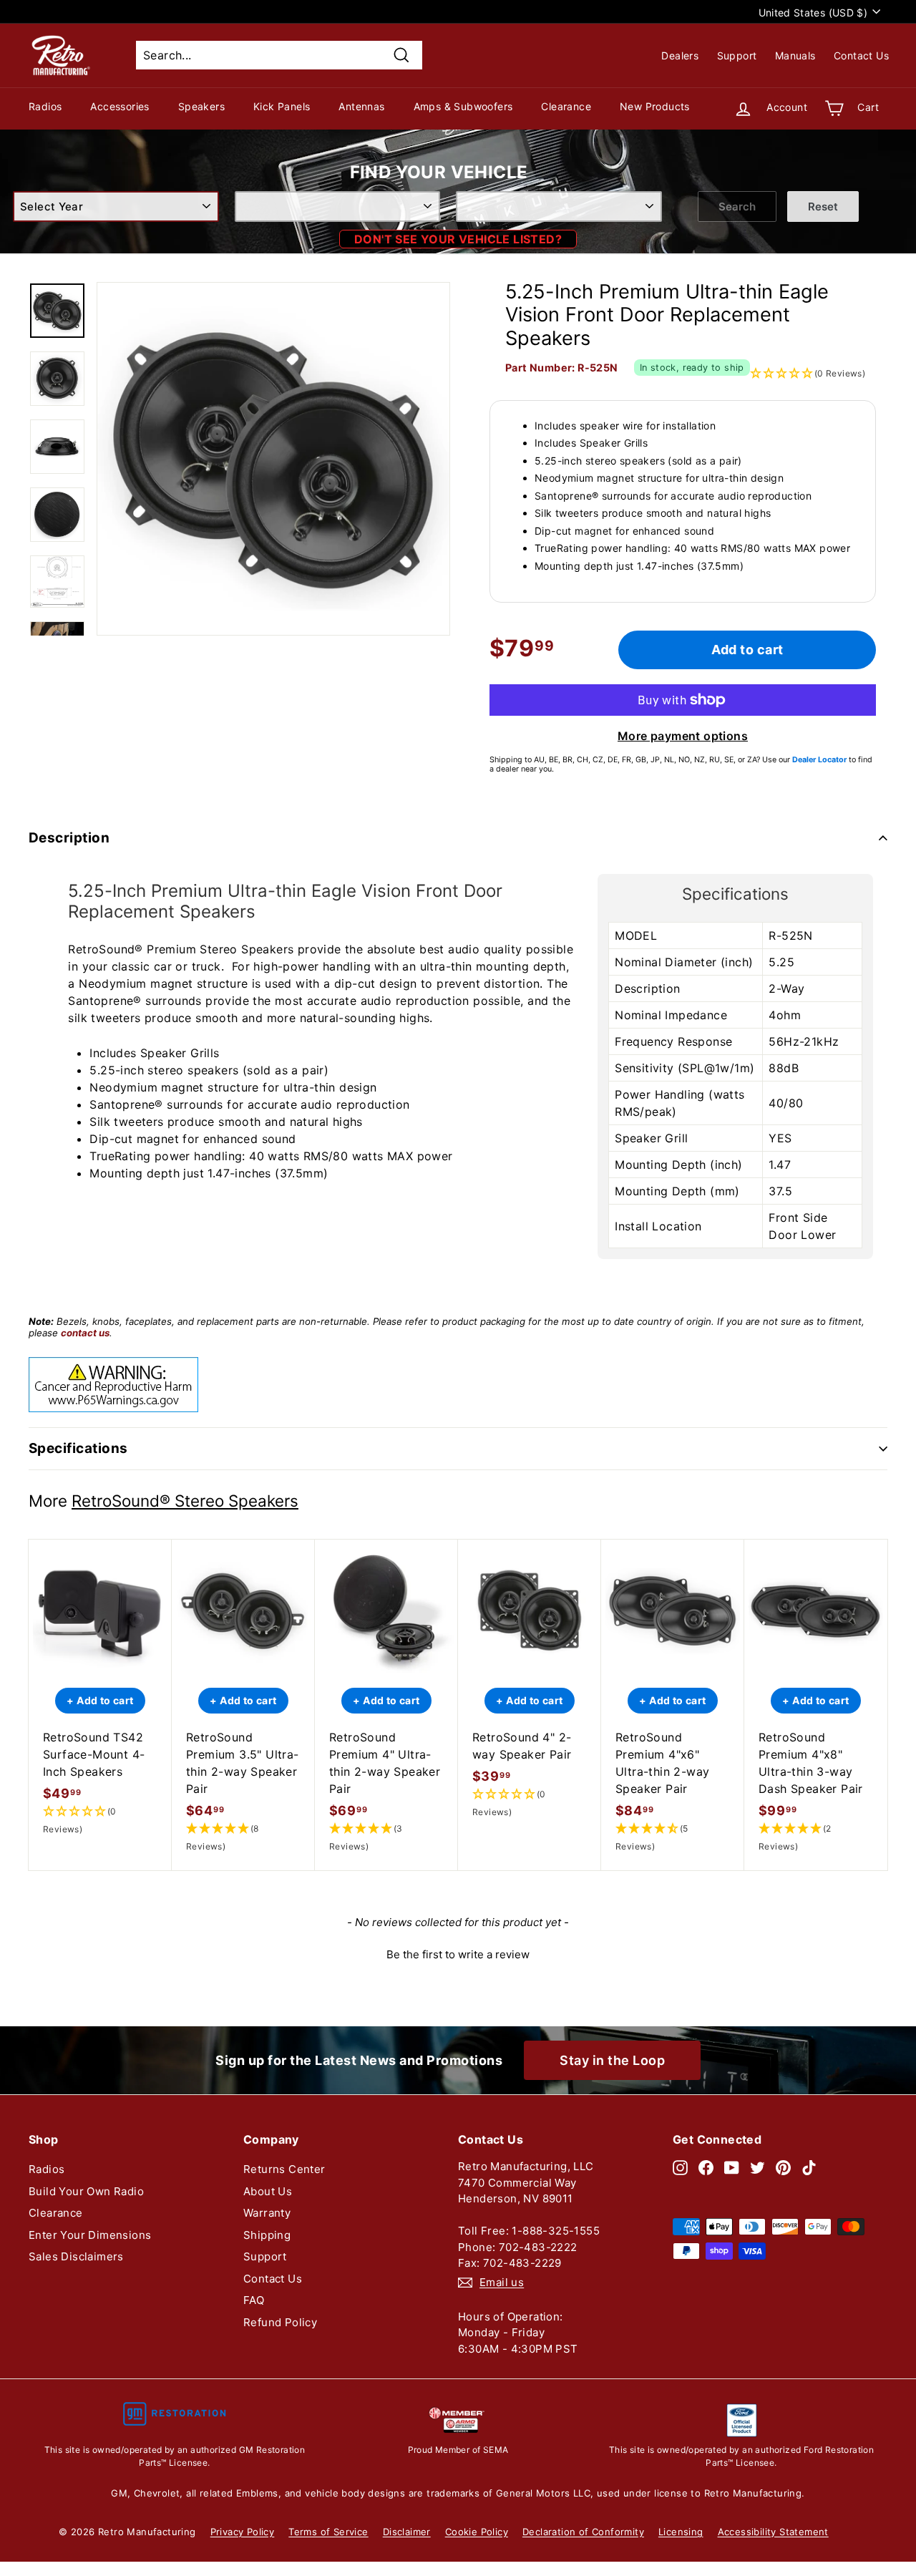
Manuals (795, 55)
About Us (268, 2191)
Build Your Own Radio (86, 2191)
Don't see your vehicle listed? (458, 239)
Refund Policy (280, 2322)
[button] (100, 1821)
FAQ (254, 2300)
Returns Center (284, 2169)
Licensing (681, 2532)
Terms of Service (328, 2532)
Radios (45, 106)
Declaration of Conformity (583, 2532)
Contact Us (861, 55)
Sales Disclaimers (76, 2256)
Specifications (78, 1448)
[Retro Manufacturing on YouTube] (732, 2167)
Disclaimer (407, 2532)
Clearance (566, 106)
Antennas (361, 106)
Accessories (120, 106)
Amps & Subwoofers (463, 106)
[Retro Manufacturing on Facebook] (706, 2167)
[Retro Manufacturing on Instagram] (680, 2167)
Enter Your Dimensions (90, 2235)
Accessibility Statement (773, 2532)
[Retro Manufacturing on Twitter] (757, 2167)
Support (737, 55)
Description (69, 838)
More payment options (683, 736)
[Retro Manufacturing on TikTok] (809, 2167)
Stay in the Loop (612, 2060)
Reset (823, 206)
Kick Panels (282, 106)
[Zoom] (273, 459)
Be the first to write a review (458, 1954)
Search (737, 206)
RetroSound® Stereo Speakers (185, 1501)
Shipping (267, 2235)
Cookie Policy (477, 2532)
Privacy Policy (243, 2532)
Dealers (680, 55)
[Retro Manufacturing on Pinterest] (783, 2167)
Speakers (201, 106)
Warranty (267, 2213)
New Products (655, 106)
